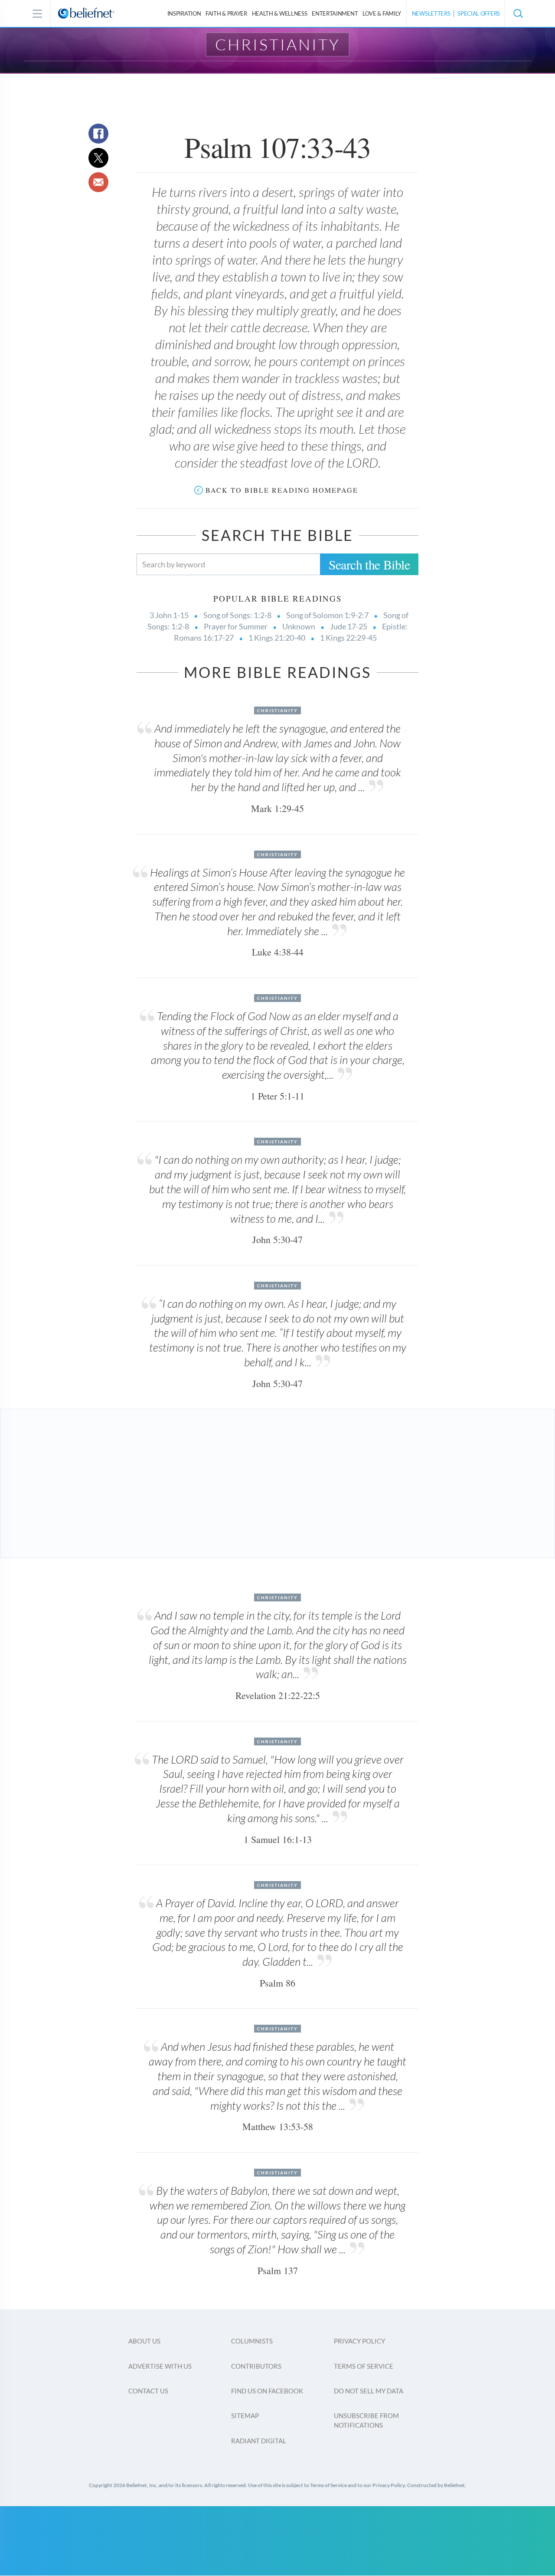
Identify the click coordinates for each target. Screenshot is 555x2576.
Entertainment (335, 13)
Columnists (252, 2341)
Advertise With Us (160, 2366)
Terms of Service (364, 2366)
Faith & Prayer (226, 13)
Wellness (280, 13)
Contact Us (148, 2391)
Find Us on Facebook (267, 2391)
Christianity (278, 44)
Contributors (256, 2366)
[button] (518, 13)
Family (382, 13)
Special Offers (479, 13)
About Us (144, 2341)
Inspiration (184, 13)
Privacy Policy (359, 2341)
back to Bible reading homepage (282, 490)
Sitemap (245, 2416)
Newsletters (431, 13)
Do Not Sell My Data (369, 2391)
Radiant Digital (259, 2441)
